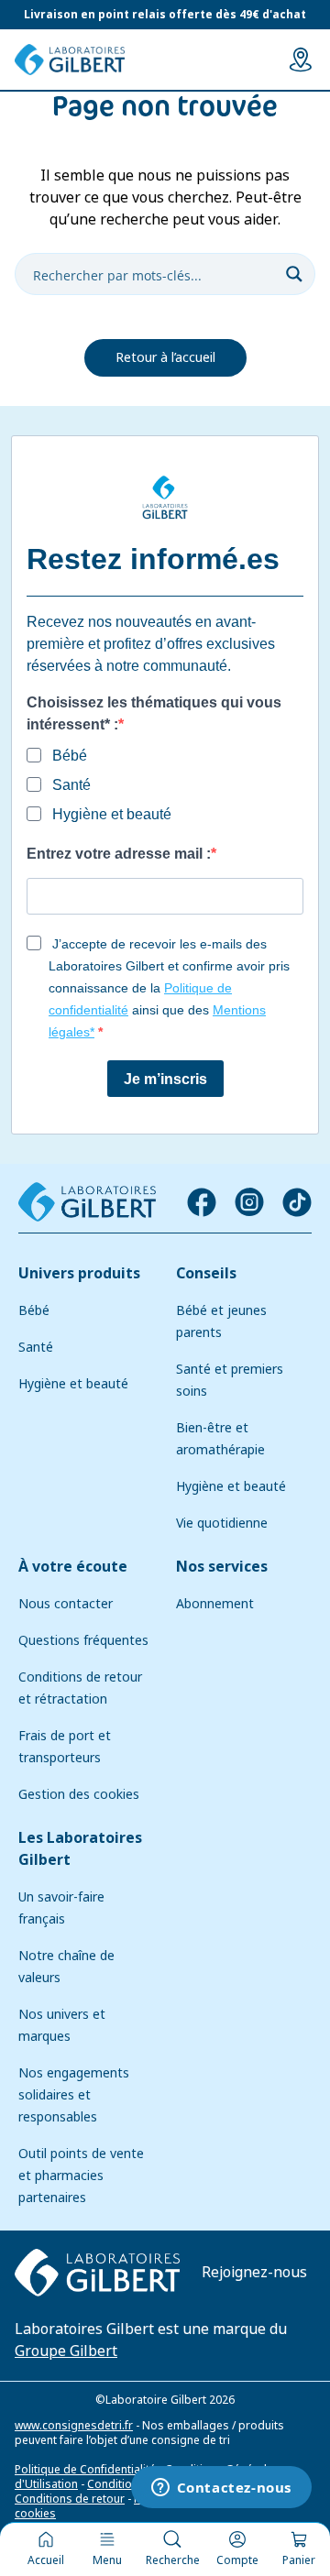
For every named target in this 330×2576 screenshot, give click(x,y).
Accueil (46, 2560)
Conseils (206, 1273)
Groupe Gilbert (66, 2351)
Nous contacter (66, 1604)
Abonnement (215, 1604)
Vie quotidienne (222, 1523)
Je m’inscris (165, 1079)
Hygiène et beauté (73, 1384)
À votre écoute (73, 1567)
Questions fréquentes (83, 1640)
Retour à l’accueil (165, 357)
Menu (107, 2560)
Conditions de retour (70, 2499)
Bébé (34, 1310)
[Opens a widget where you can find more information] (221, 2489)
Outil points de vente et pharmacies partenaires (81, 2176)
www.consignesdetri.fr (74, 2426)
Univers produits (79, 1273)
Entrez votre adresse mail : (119, 854)
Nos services (222, 1567)
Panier (299, 2560)
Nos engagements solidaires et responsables (74, 2095)
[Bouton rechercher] (294, 274)
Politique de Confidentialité (85, 2470)
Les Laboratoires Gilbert (80, 1849)
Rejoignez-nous (254, 2272)
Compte (237, 2560)
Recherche (173, 2560)
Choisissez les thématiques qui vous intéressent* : (154, 713)
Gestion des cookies (79, 1794)
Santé (36, 1347)
